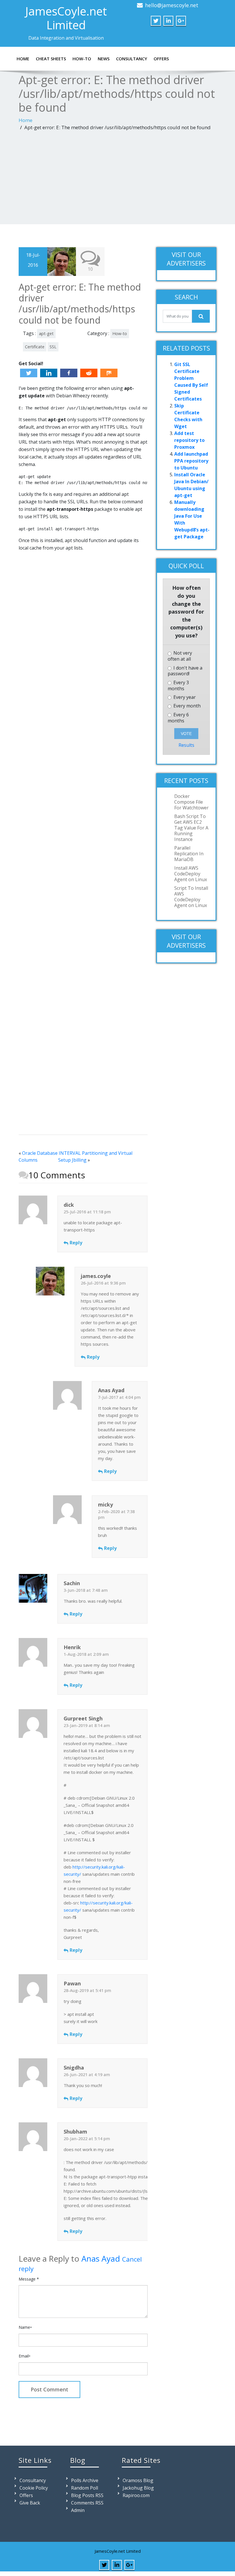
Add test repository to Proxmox (189, 440)
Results (186, 745)
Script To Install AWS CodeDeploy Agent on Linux (191, 897)
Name (25, 2327)
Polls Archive (85, 2480)
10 (90, 269)
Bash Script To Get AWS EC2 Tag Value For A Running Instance (191, 828)
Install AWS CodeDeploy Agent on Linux (191, 874)
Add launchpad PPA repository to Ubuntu (191, 461)
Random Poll (85, 2488)
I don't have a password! (185, 671)
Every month (186, 706)
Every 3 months (178, 686)
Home (23, 59)
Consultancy (132, 59)
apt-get (46, 333)
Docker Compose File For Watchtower (191, 802)
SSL (53, 347)
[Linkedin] (49, 373)
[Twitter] (29, 373)
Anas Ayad (101, 2258)
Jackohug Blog (138, 2488)
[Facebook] (69, 373)
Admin (78, 2510)
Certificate (35, 347)
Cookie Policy (34, 2488)
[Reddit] (89, 373)
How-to (82, 59)
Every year (184, 697)
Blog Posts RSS (87, 2495)
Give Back (30, 2503)
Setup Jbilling (72, 1160)
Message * (29, 2279)
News (104, 59)
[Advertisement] (117, 179)
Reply (76, 1243)
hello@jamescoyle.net (172, 5)
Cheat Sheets (51, 59)
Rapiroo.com (136, 2495)
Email (25, 2356)
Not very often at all (180, 656)
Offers (161, 59)
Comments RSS (87, 2503)
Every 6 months (178, 718)
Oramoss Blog (138, 2480)
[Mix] (109, 373)
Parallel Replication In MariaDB (189, 854)
